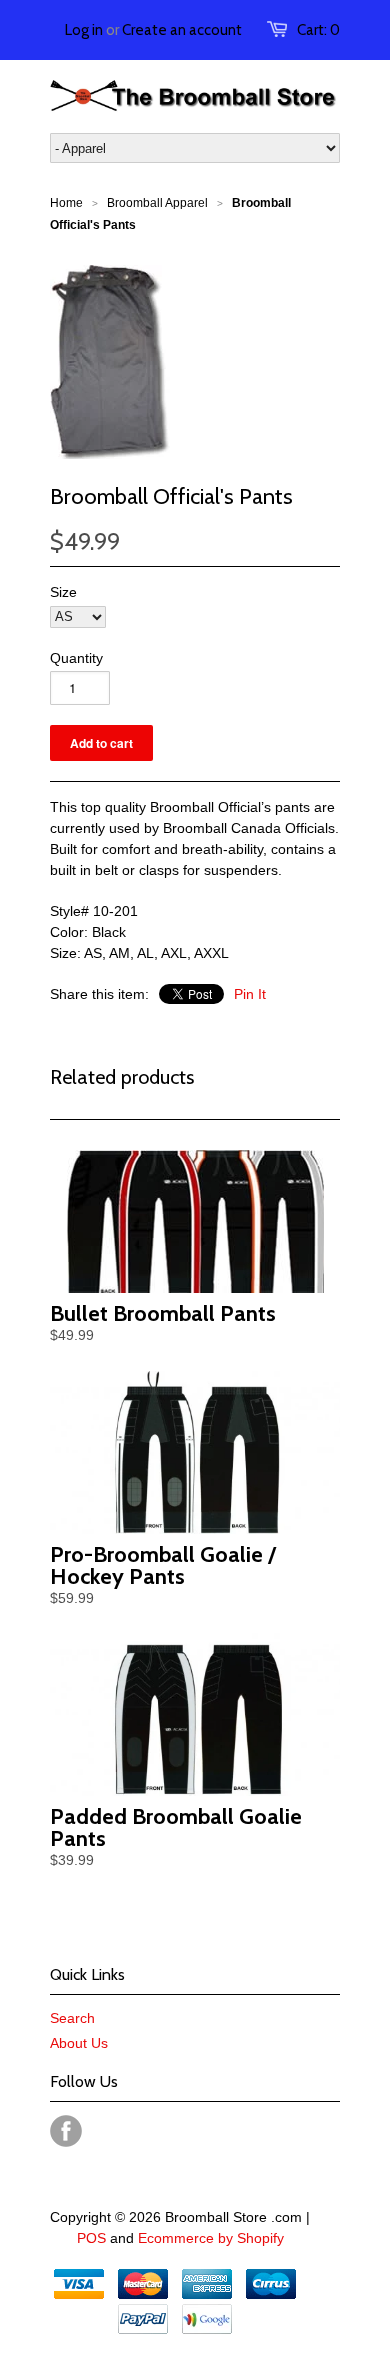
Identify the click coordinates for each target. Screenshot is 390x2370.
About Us (79, 2043)
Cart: (318, 30)
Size (63, 592)
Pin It (250, 994)
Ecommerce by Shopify (211, 2238)
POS (91, 2238)
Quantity (76, 658)
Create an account (182, 30)
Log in (84, 30)
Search (72, 2018)
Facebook (66, 2131)
